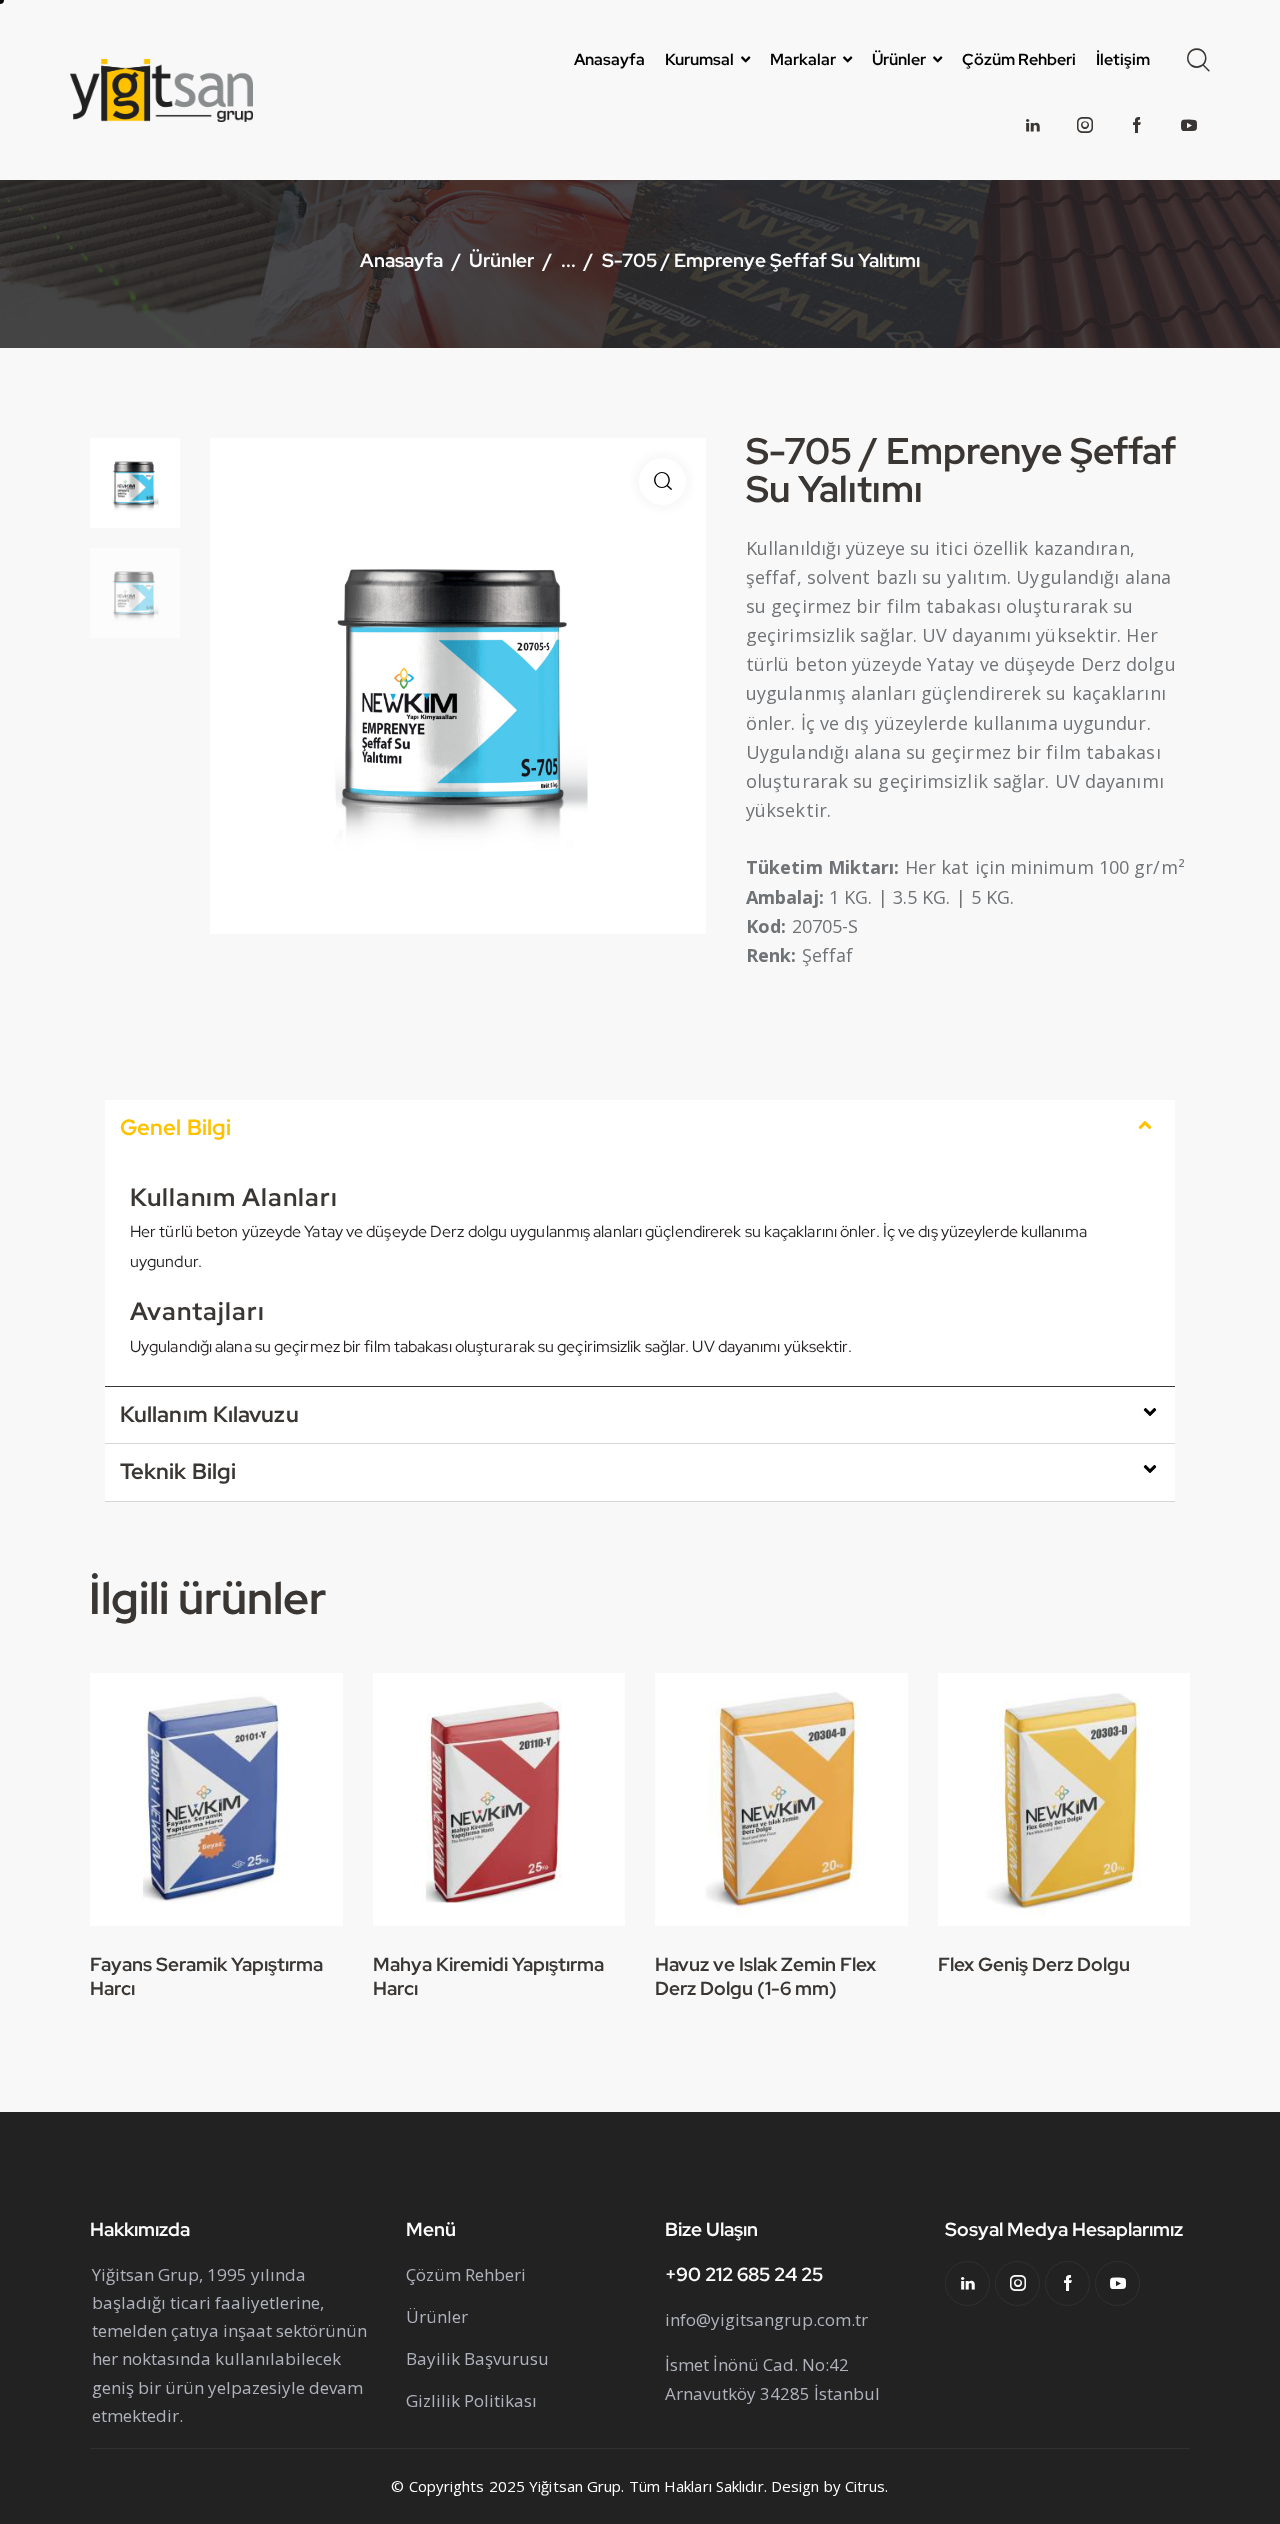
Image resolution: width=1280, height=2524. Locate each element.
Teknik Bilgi (178, 1471)
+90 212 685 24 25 (744, 2274)
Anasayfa (401, 262)
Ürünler (501, 262)
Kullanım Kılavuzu (209, 1414)
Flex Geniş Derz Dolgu (1034, 1965)
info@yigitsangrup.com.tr (766, 2319)
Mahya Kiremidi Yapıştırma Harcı (488, 1977)
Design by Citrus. (830, 2486)
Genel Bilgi (175, 1127)
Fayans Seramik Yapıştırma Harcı (206, 1977)
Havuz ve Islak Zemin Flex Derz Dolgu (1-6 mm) (765, 1977)
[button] (662, 481)
